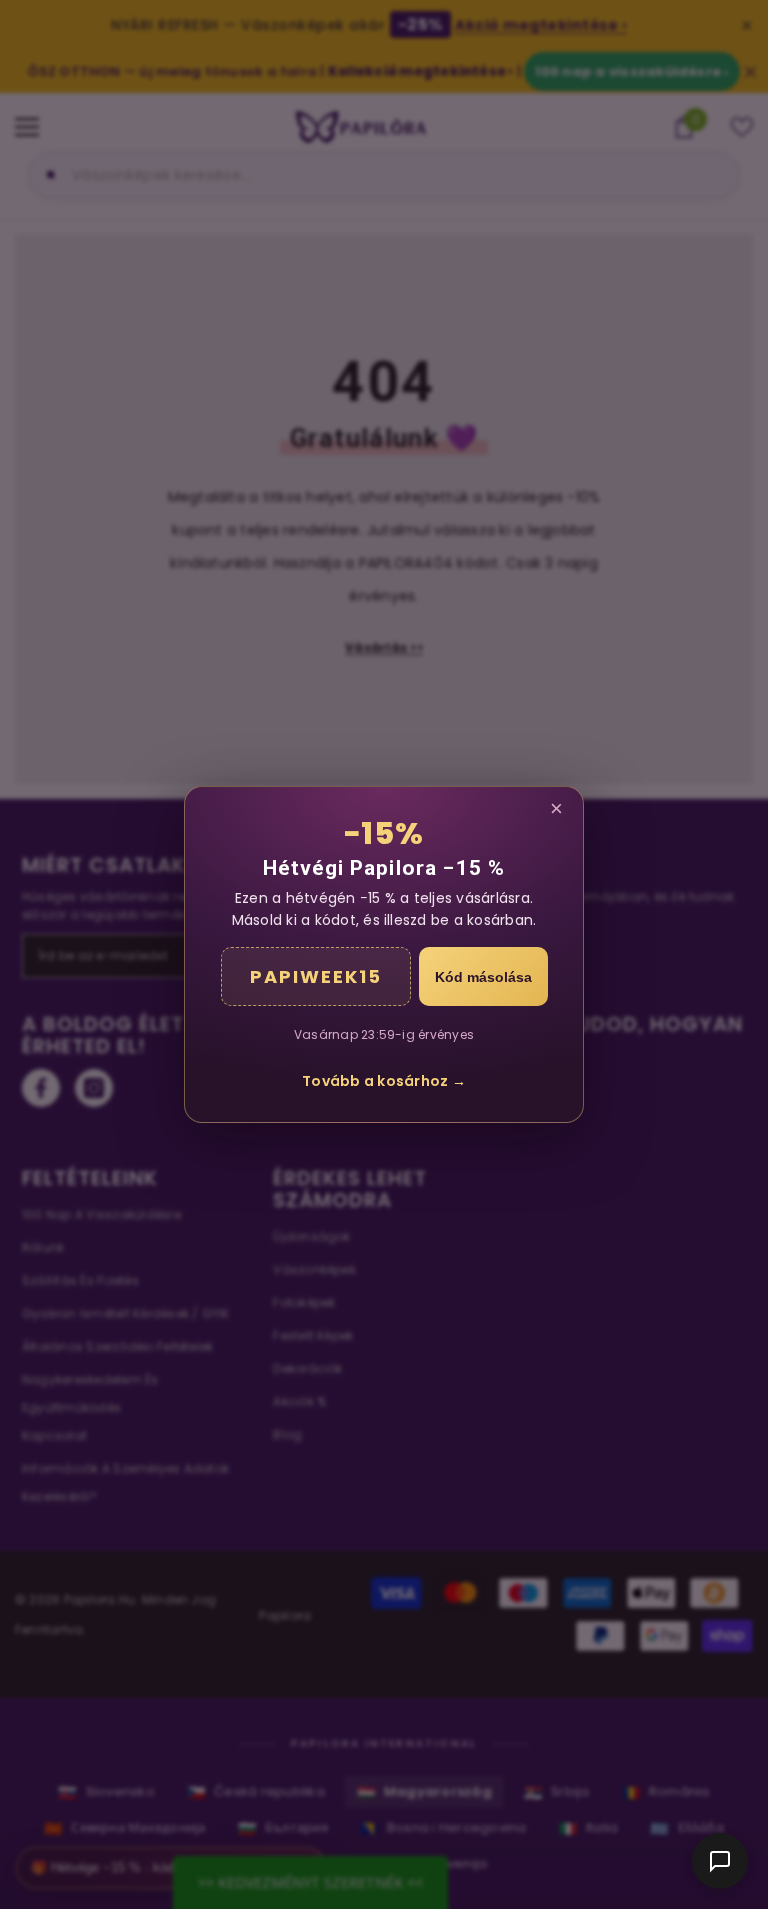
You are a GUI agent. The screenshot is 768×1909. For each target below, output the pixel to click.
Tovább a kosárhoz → (384, 1081)
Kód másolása (483, 977)
